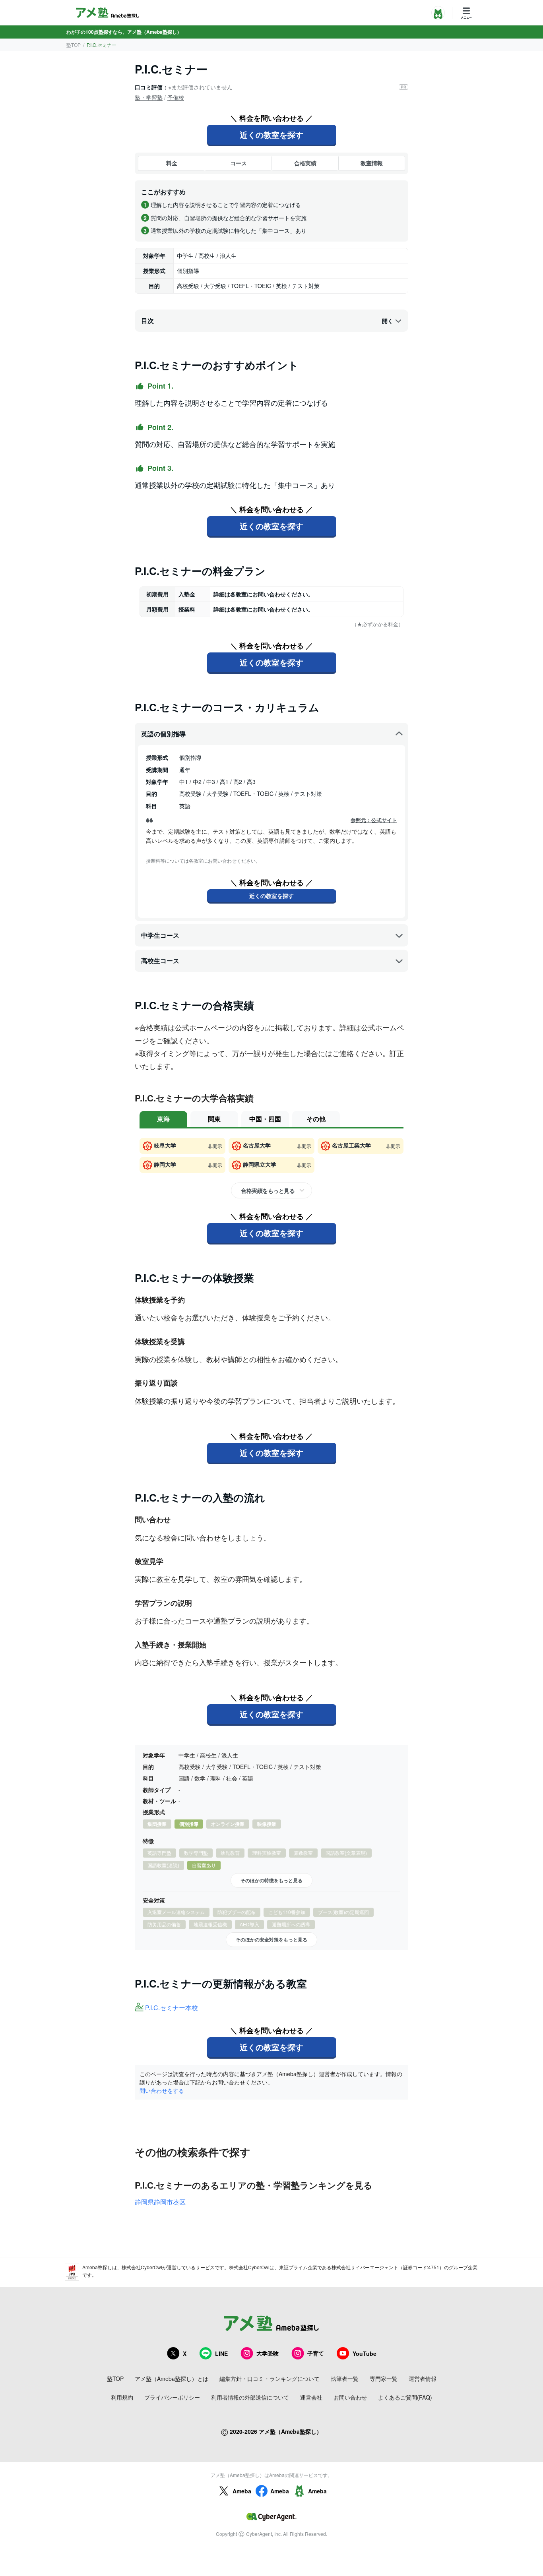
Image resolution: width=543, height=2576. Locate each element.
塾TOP (74, 45)
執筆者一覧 (345, 2379)
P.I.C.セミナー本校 (172, 2008)
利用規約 (122, 2397)
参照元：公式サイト (374, 820)
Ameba (242, 2491)
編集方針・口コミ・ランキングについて (270, 2379)
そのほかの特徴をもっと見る (271, 1880)
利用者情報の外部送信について (250, 2397)
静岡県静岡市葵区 (160, 2202)
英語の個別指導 (163, 734)
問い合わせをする (162, 2090)
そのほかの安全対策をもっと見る (271, 1939)
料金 (172, 163)
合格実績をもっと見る (268, 1190)
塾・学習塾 (149, 97)
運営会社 (311, 2397)
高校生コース (160, 961)
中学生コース (160, 935)
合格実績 (305, 163)
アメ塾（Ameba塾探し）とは (172, 2379)
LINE (221, 2353)
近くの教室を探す (271, 135)
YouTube (365, 2353)
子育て (316, 2353)
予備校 (176, 97)
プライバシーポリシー (172, 2397)
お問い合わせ (350, 2397)
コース (239, 163)
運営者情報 (423, 2379)
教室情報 (372, 163)
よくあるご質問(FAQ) (405, 2397)
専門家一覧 (384, 2379)
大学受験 (268, 2353)
